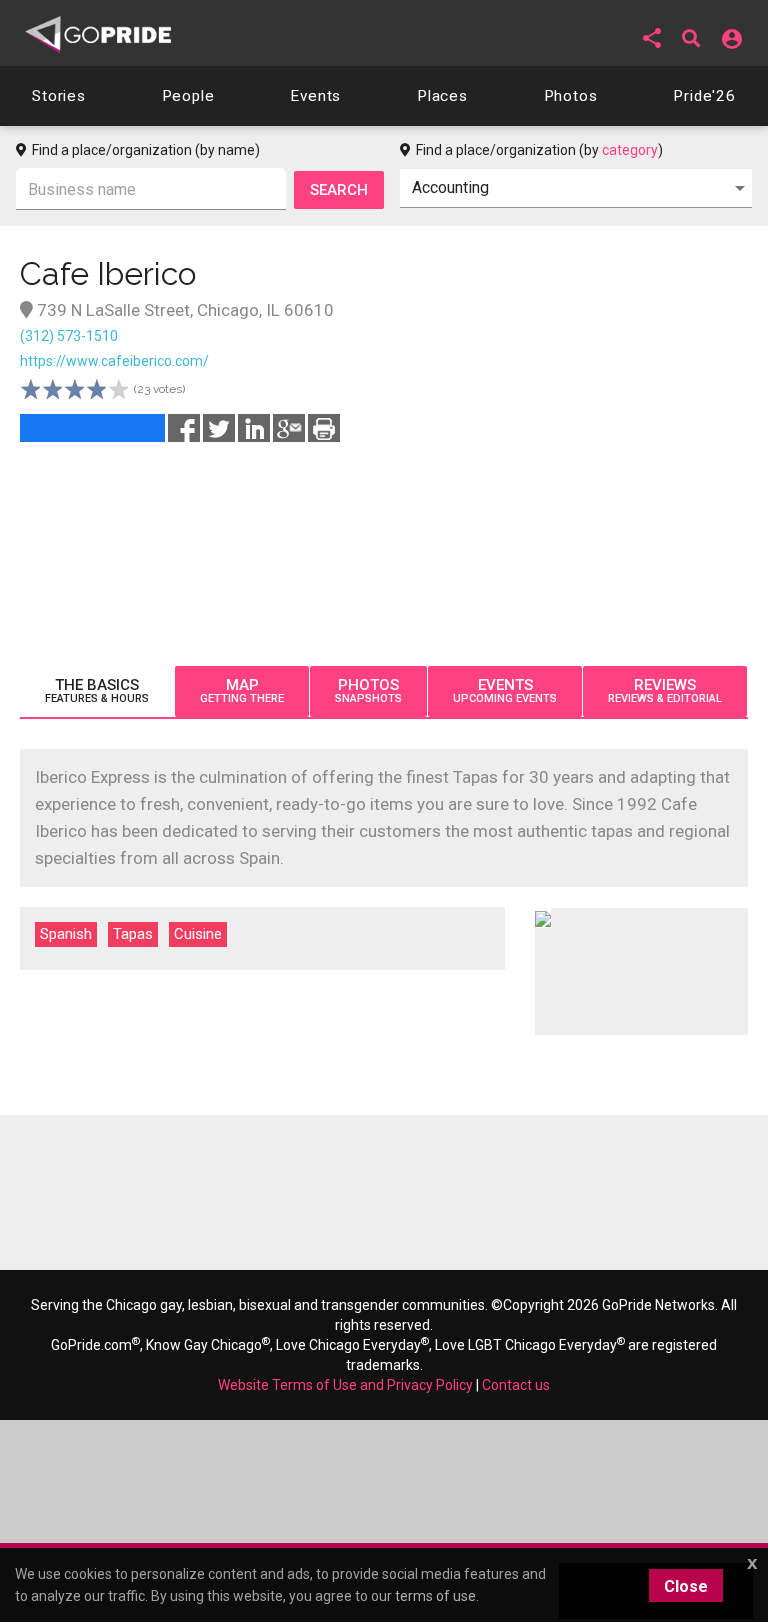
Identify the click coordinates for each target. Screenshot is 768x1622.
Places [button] (442, 96)
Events (505, 691)
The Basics (97, 691)
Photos (368, 691)
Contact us (516, 1385)
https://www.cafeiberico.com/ (114, 361)
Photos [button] (571, 96)
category (630, 150)
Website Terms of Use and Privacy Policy (345, 1385)
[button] (652, 38)
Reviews (665, 691)
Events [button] (315, 96)
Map (242, 691)
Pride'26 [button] (704, 96)
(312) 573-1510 (69, 336)
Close (686, 1586)
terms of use (435, 1596)
